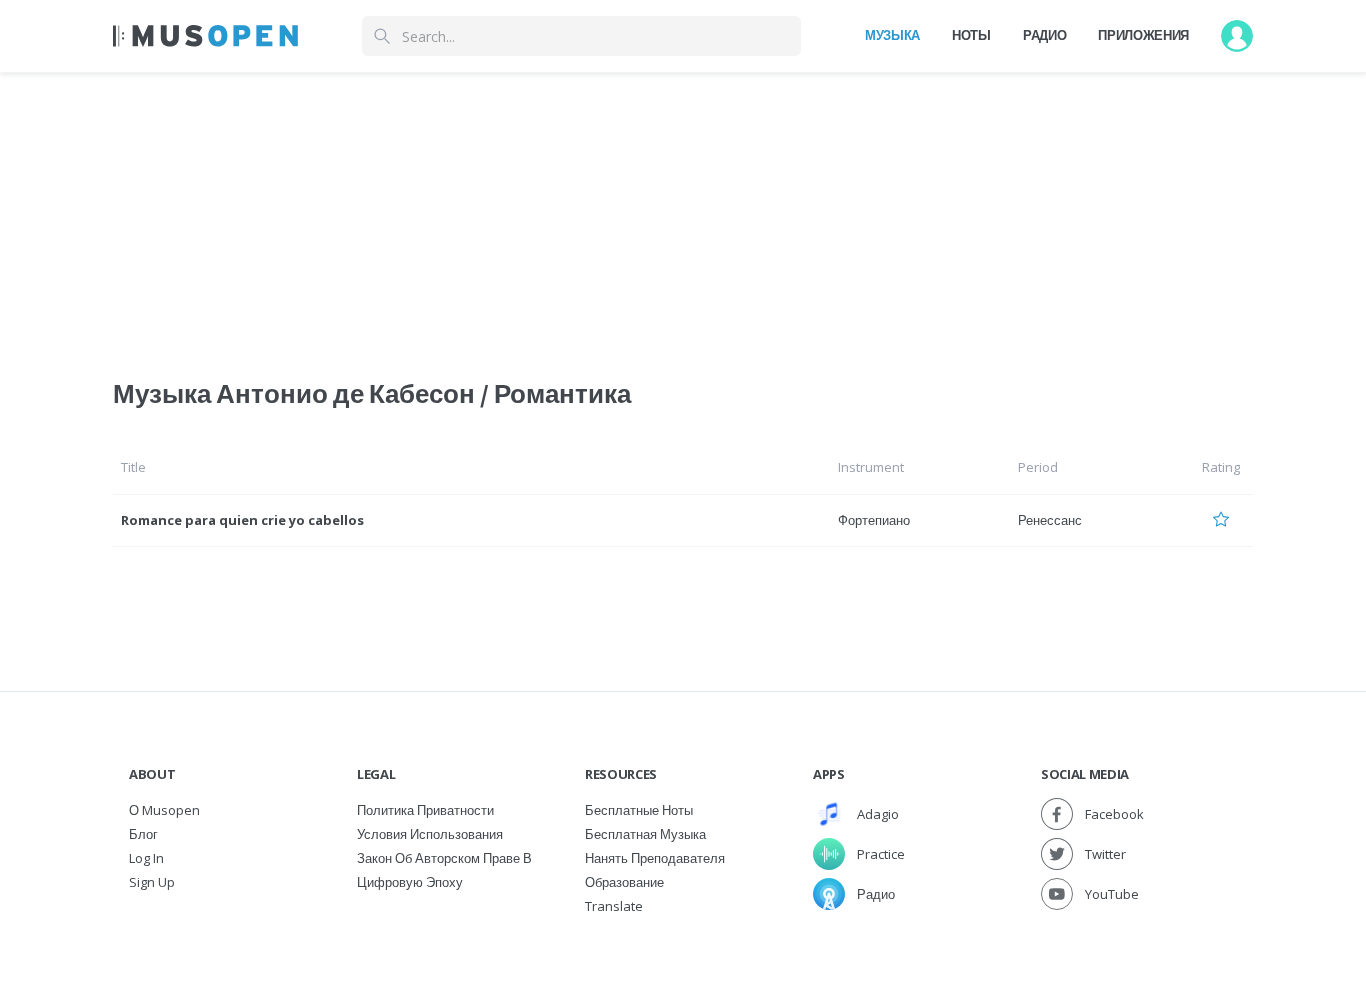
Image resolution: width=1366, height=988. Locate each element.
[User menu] (1237, 36)
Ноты (971, 35)
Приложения (1143, 35)
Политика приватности (425, 810)
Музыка (892, 35)
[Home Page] (205, 36)
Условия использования (430, 834)
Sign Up (152, 882)
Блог (143, 834)
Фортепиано (874, 520)
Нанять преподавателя (655, 858)
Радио (1044, 35)
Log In (146, 858)
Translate (614, 906)
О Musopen (164, 810)
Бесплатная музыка (645, 834)
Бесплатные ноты (639, 810)
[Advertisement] (683, 213)
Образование (624, 882)
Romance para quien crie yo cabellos (242, 520)
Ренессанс (1050, 520)
